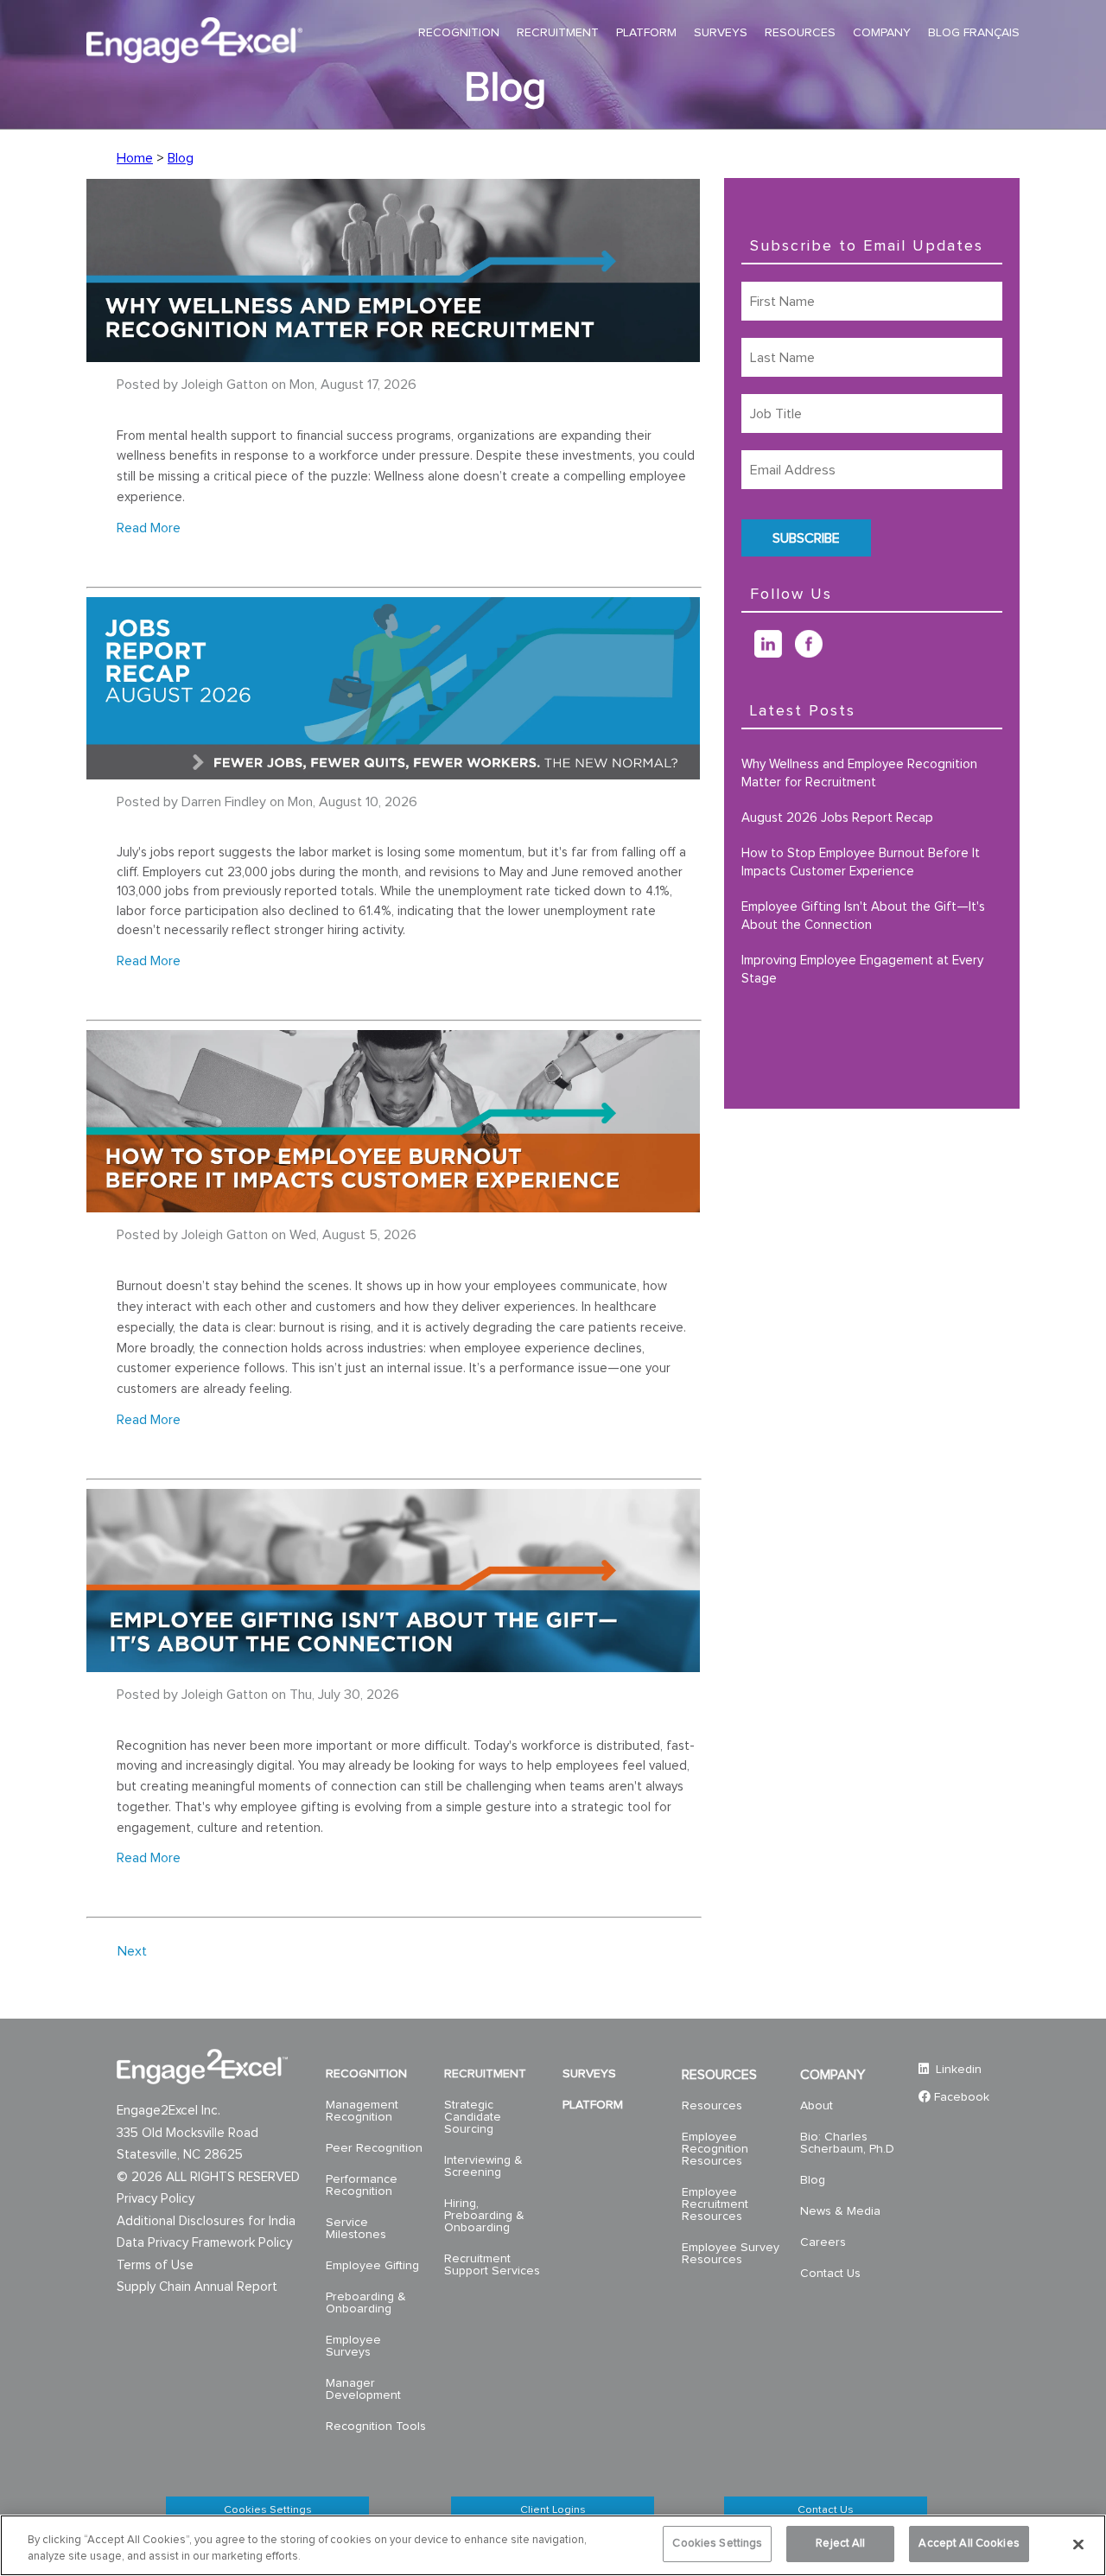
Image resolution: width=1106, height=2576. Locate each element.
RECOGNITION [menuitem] (459, 33)
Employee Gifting (372, 2266)
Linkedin (957, 2070)
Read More (149, 528)
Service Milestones (356, 2229)
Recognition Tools (376, 2427)
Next (132, 1951)
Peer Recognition (374, 2148)
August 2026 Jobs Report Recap (837, 818)
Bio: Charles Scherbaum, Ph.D (847, 2143)
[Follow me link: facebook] (815, 653)
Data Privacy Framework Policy (204, 2243)
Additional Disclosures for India (206, 2221)
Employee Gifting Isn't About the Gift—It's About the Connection (863, 916)
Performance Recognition (362, 2185)
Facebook (962, 2097)
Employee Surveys (353, 2346)
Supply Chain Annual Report (197, 2287)
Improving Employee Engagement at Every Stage (862, 970)
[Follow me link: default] (748, 653)
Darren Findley (224, 802)
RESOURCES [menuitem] (800, 33)
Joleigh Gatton (225, 385)
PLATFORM (593, 2105)
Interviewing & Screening (483, 2166)
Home (135, 158)
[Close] (1078, 2544)
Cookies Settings (268, 2510)
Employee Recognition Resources (715, 2149)
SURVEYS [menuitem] (721, 33)
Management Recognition (362, 2111)
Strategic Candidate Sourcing (473, 2117)
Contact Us (830, 2274)
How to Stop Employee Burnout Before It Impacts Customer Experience (861, 862)
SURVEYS (589, 2074)
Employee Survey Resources (731, 2254)
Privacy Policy (156, 2199)
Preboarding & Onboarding (366, 2303)
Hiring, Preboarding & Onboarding (484, 2216)
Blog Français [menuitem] (974, 33)
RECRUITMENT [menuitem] (558, 33)
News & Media (840, 2211)
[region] (553, 2545)
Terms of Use (155, 2265)
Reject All (840, 2544)
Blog (181, 158)
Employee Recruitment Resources (715, 2204)
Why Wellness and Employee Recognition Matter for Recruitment (859, 773)
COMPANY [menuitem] (882, 33)
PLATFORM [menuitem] (646, 33)
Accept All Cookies (969, 2544)
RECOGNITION (366, 2074)
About (817, 2106)
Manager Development (363, 2389)
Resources (712, 2106)
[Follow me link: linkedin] (775, 653)
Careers (823, 2242)
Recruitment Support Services (492, 2265)
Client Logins (553, 2510)
